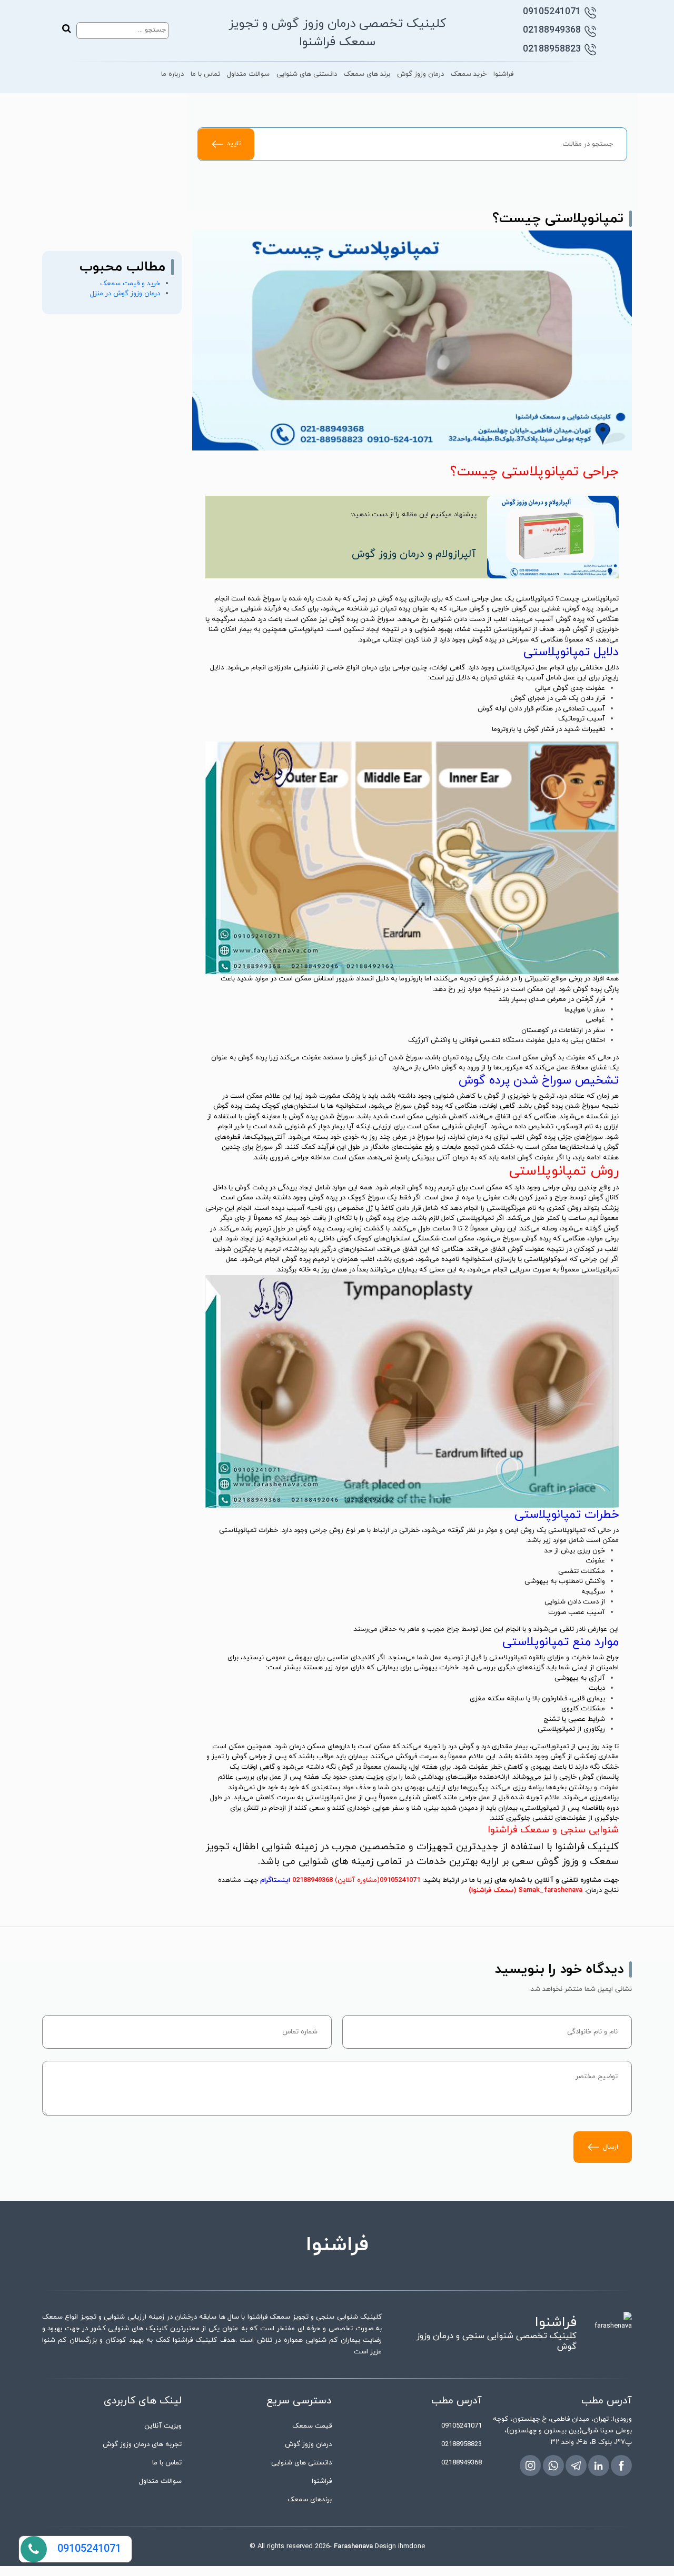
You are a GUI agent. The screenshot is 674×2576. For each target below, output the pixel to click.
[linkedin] (599, 2465)
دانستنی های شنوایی (307, 74)
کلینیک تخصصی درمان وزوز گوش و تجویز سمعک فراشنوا (337, 33)
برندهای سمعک (310, 2500)
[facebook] (621, 2465)
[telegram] (576, 2465)
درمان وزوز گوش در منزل (125, 294)
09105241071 (552, 12)
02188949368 (552, 30)
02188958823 (552, 49)
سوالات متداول (248, 74)
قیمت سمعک (312, 2426)
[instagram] (530, 2465)
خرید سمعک (469, 74)
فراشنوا (503, 74)
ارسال (611, 2147)
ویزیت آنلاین (163, 2426)
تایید (234, 144)
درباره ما (172, 74)
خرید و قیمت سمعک (130, 284)
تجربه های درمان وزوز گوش (142, 2444)
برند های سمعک (367, 74)
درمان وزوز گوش (420, 74)
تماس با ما (205, 74)
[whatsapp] (553, 2465)
